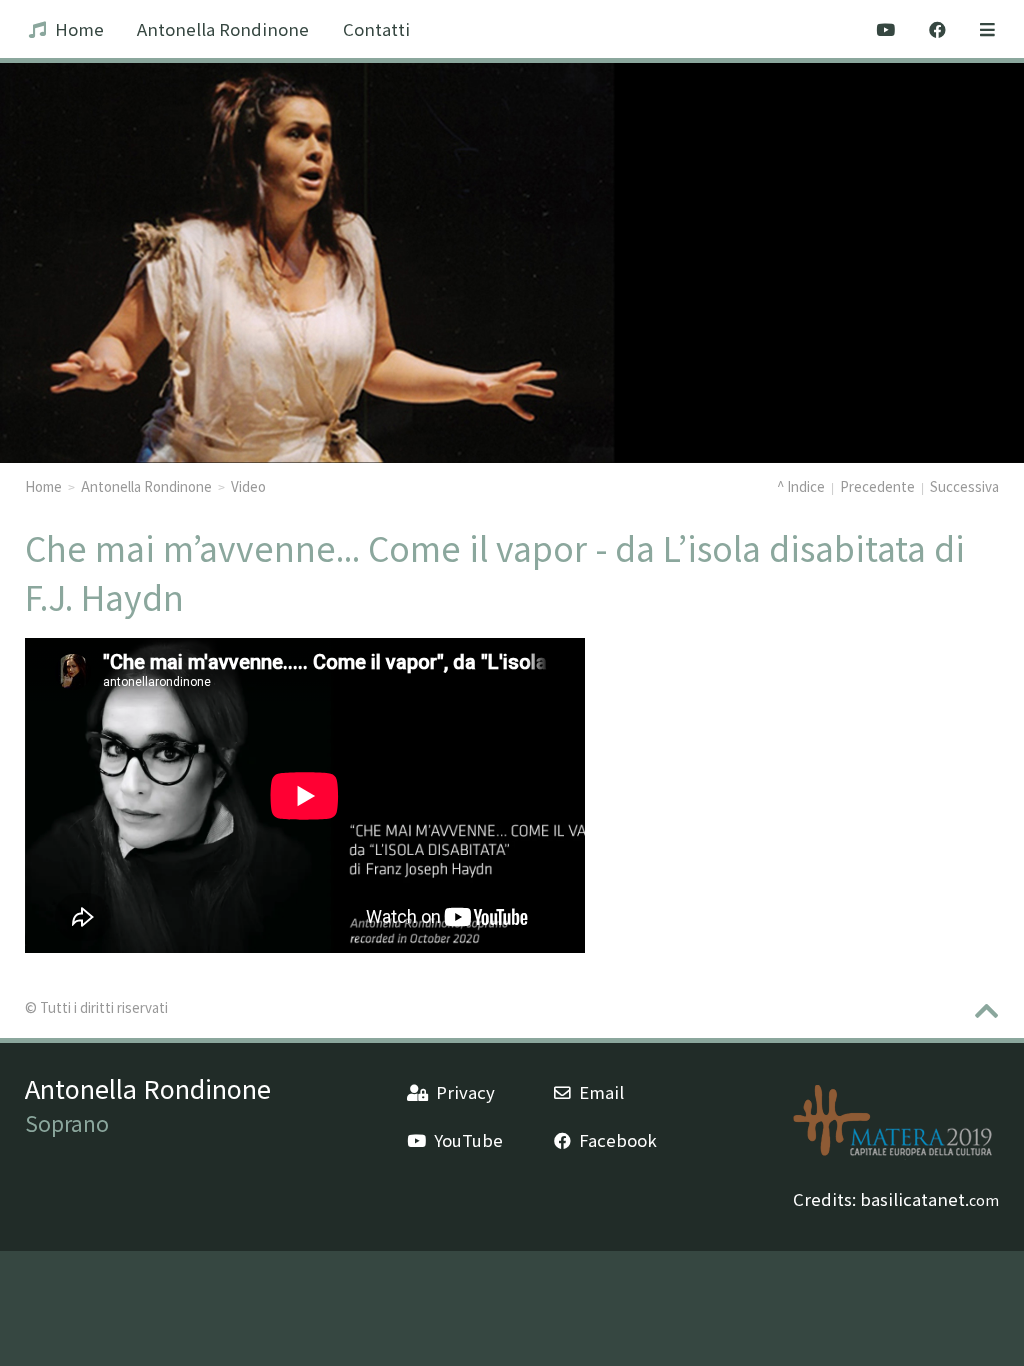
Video (248, 486)
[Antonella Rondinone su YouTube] (886, 29)
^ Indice (801, 486)
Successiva (964, 486)
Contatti (376, 29)
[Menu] (987, 29)
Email (601, 1092)
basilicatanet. (929, 1199)
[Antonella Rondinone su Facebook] (937, 29)
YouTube (468, 1140)
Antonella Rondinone (223, 29)
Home (79, 29)
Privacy (465, 1092)
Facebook (618, 1140)
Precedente (877, 486)
